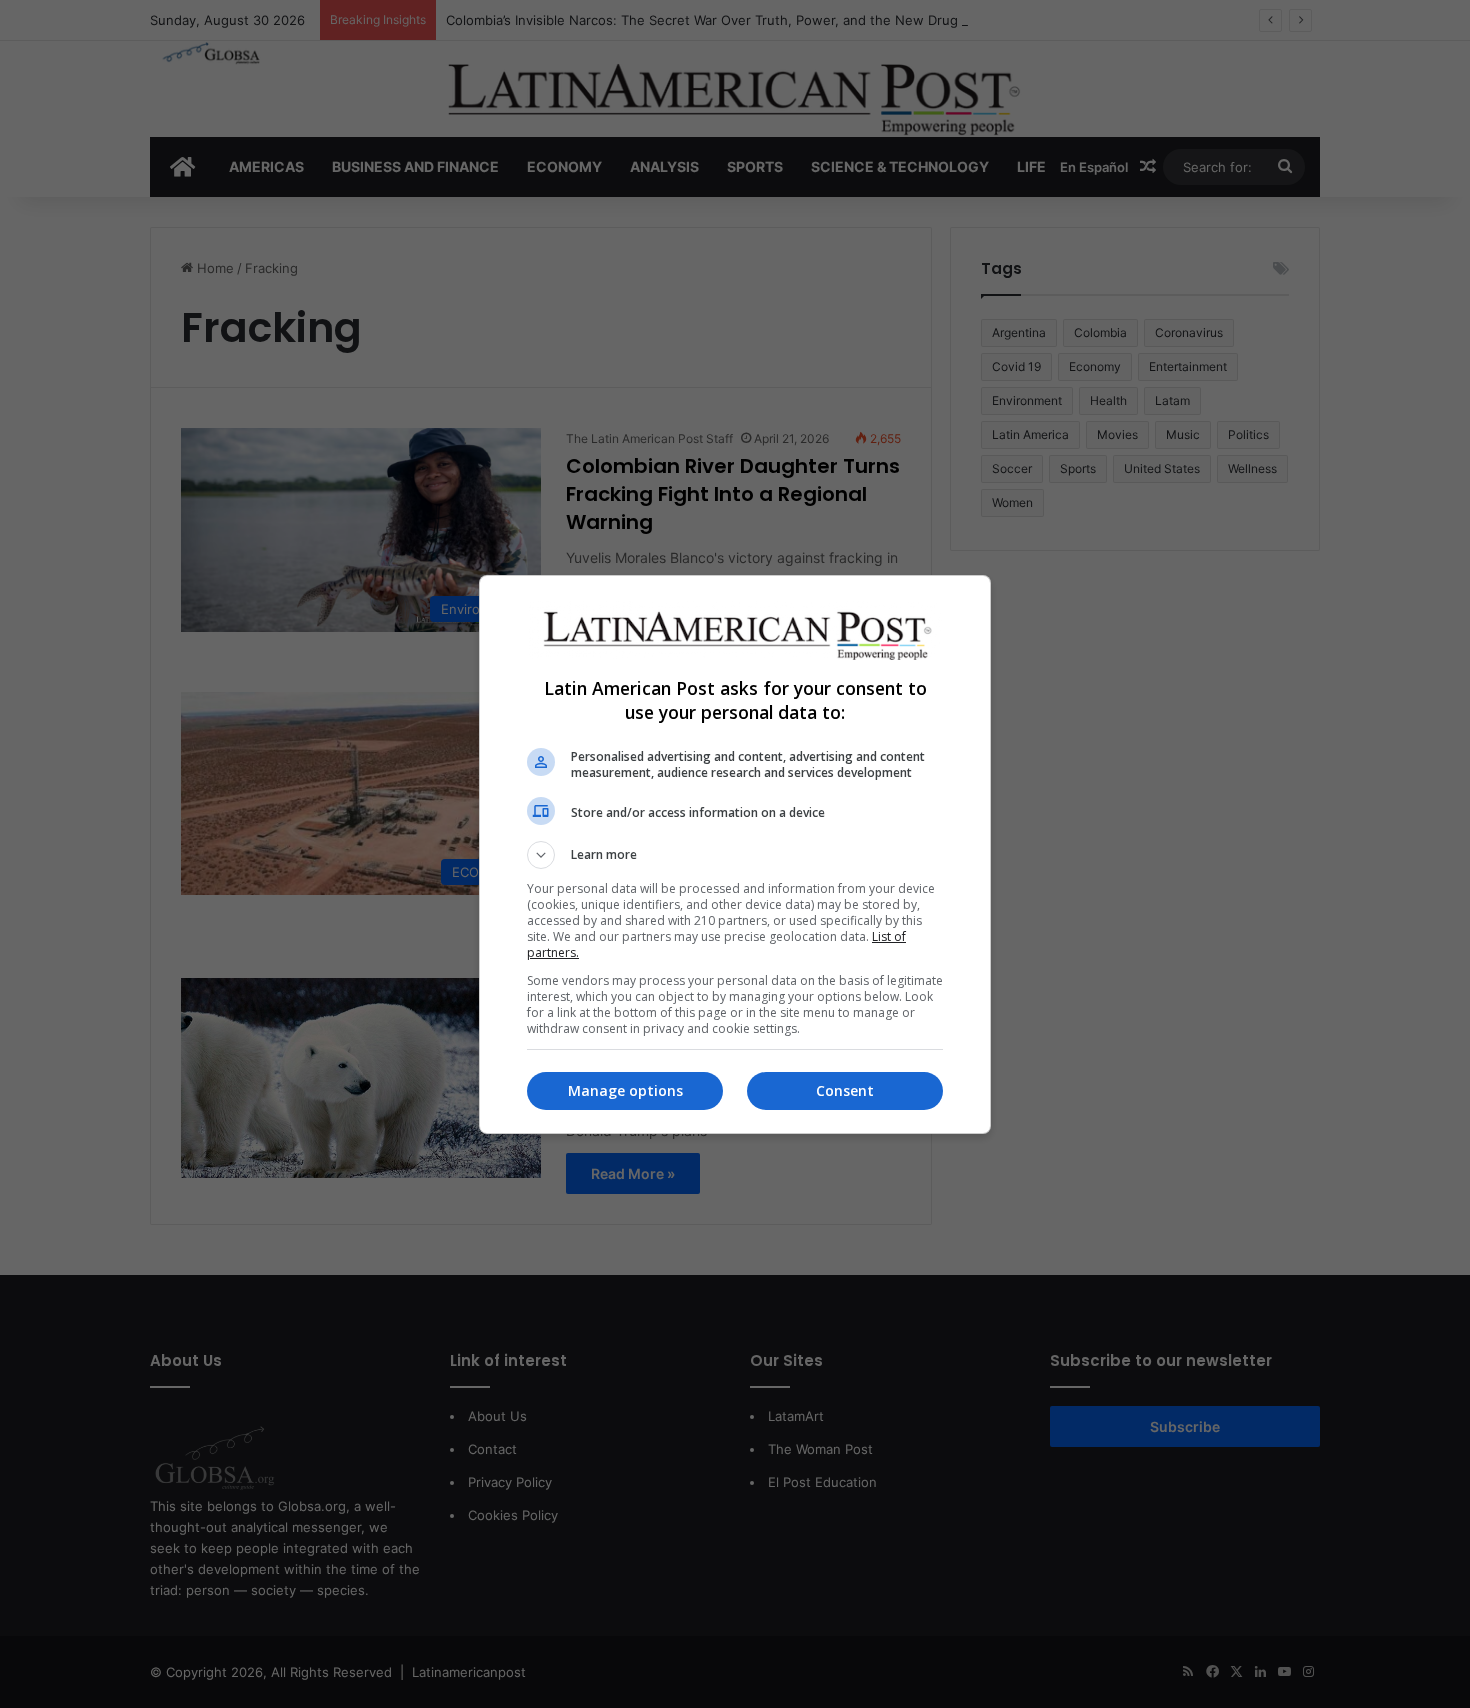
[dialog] (735, 854)
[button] (735, 855)
